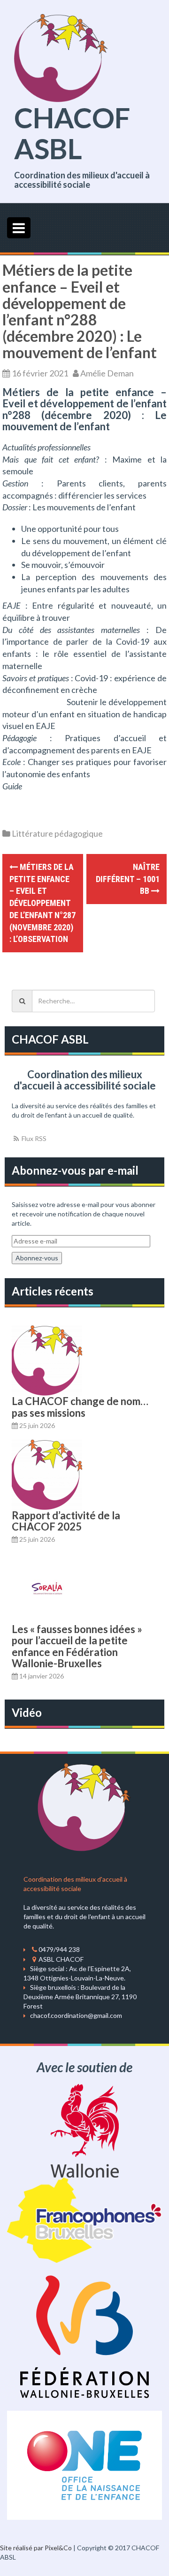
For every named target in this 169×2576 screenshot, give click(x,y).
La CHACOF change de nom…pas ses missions (80, 1407)
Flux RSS (33, 1138)
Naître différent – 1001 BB (128, 879)
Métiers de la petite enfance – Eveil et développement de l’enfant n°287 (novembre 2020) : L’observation (42, 903)
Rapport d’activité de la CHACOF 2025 (66, 1521)
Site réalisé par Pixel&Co (36, 2548)
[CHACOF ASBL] (61, 57)
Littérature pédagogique (57, 833)
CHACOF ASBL (72, 133)
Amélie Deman (107, 373)
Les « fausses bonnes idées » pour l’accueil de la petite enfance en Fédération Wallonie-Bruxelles (77, 1646)
